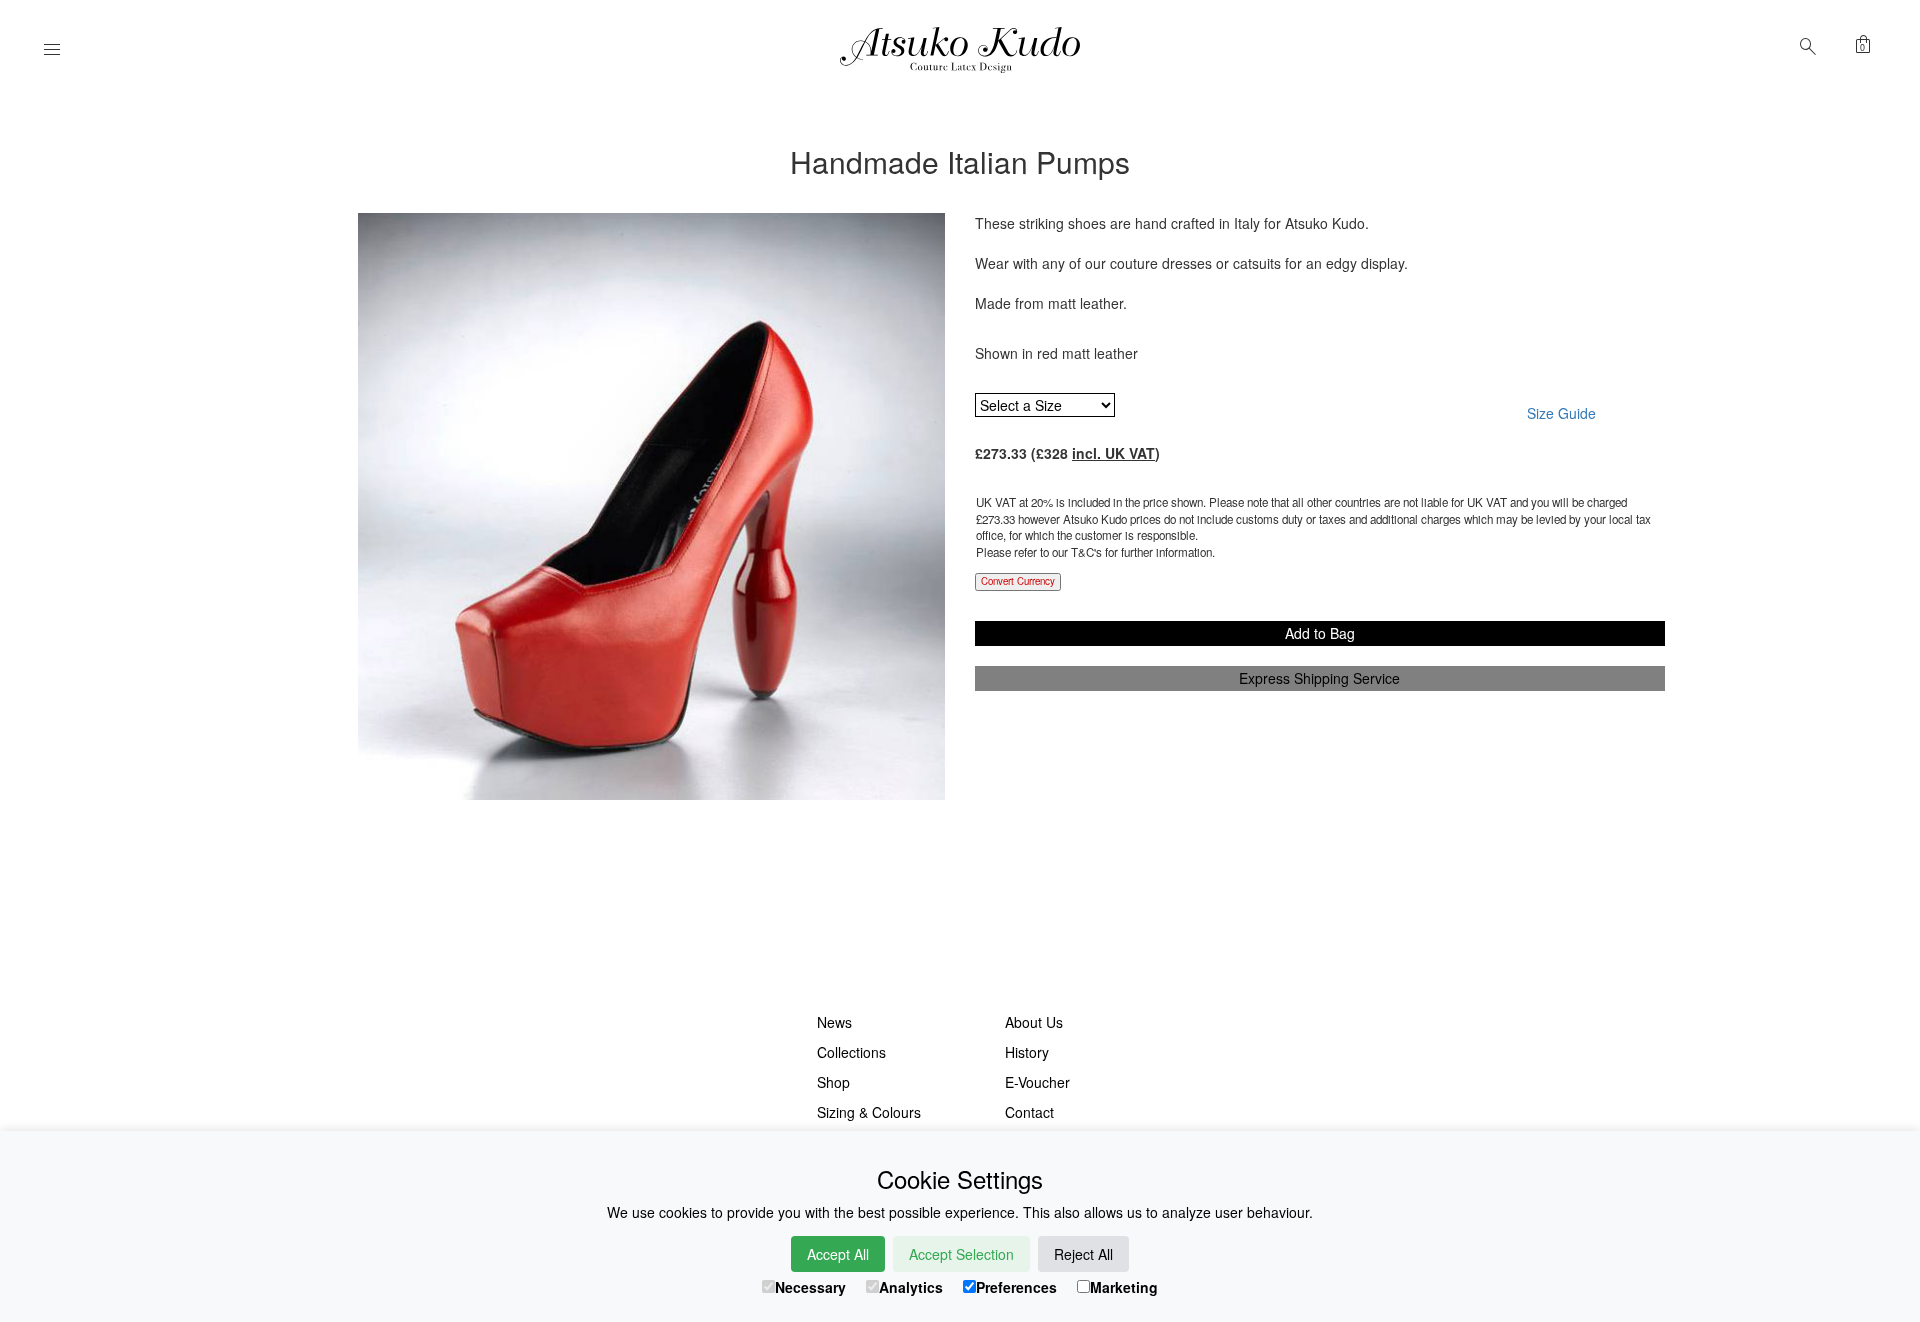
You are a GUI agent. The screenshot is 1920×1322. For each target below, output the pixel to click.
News (834, 1022)
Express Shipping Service (1319, 678)
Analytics (911, 1287)
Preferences (1016, 1287)
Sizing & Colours (869, 1112)
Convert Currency (1018, 581)
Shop (833, 1082)
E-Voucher (1037, 1082)
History (1027, 1052)
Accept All (838, 1254)
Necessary (810, 1287)
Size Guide (1561, 413)
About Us (1034, 1022)
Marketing (1124, 1287)
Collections (851, 1052)
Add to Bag (1320, 633)
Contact (1029, 1112)
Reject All (1083, 1254)
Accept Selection (961, 1254)
